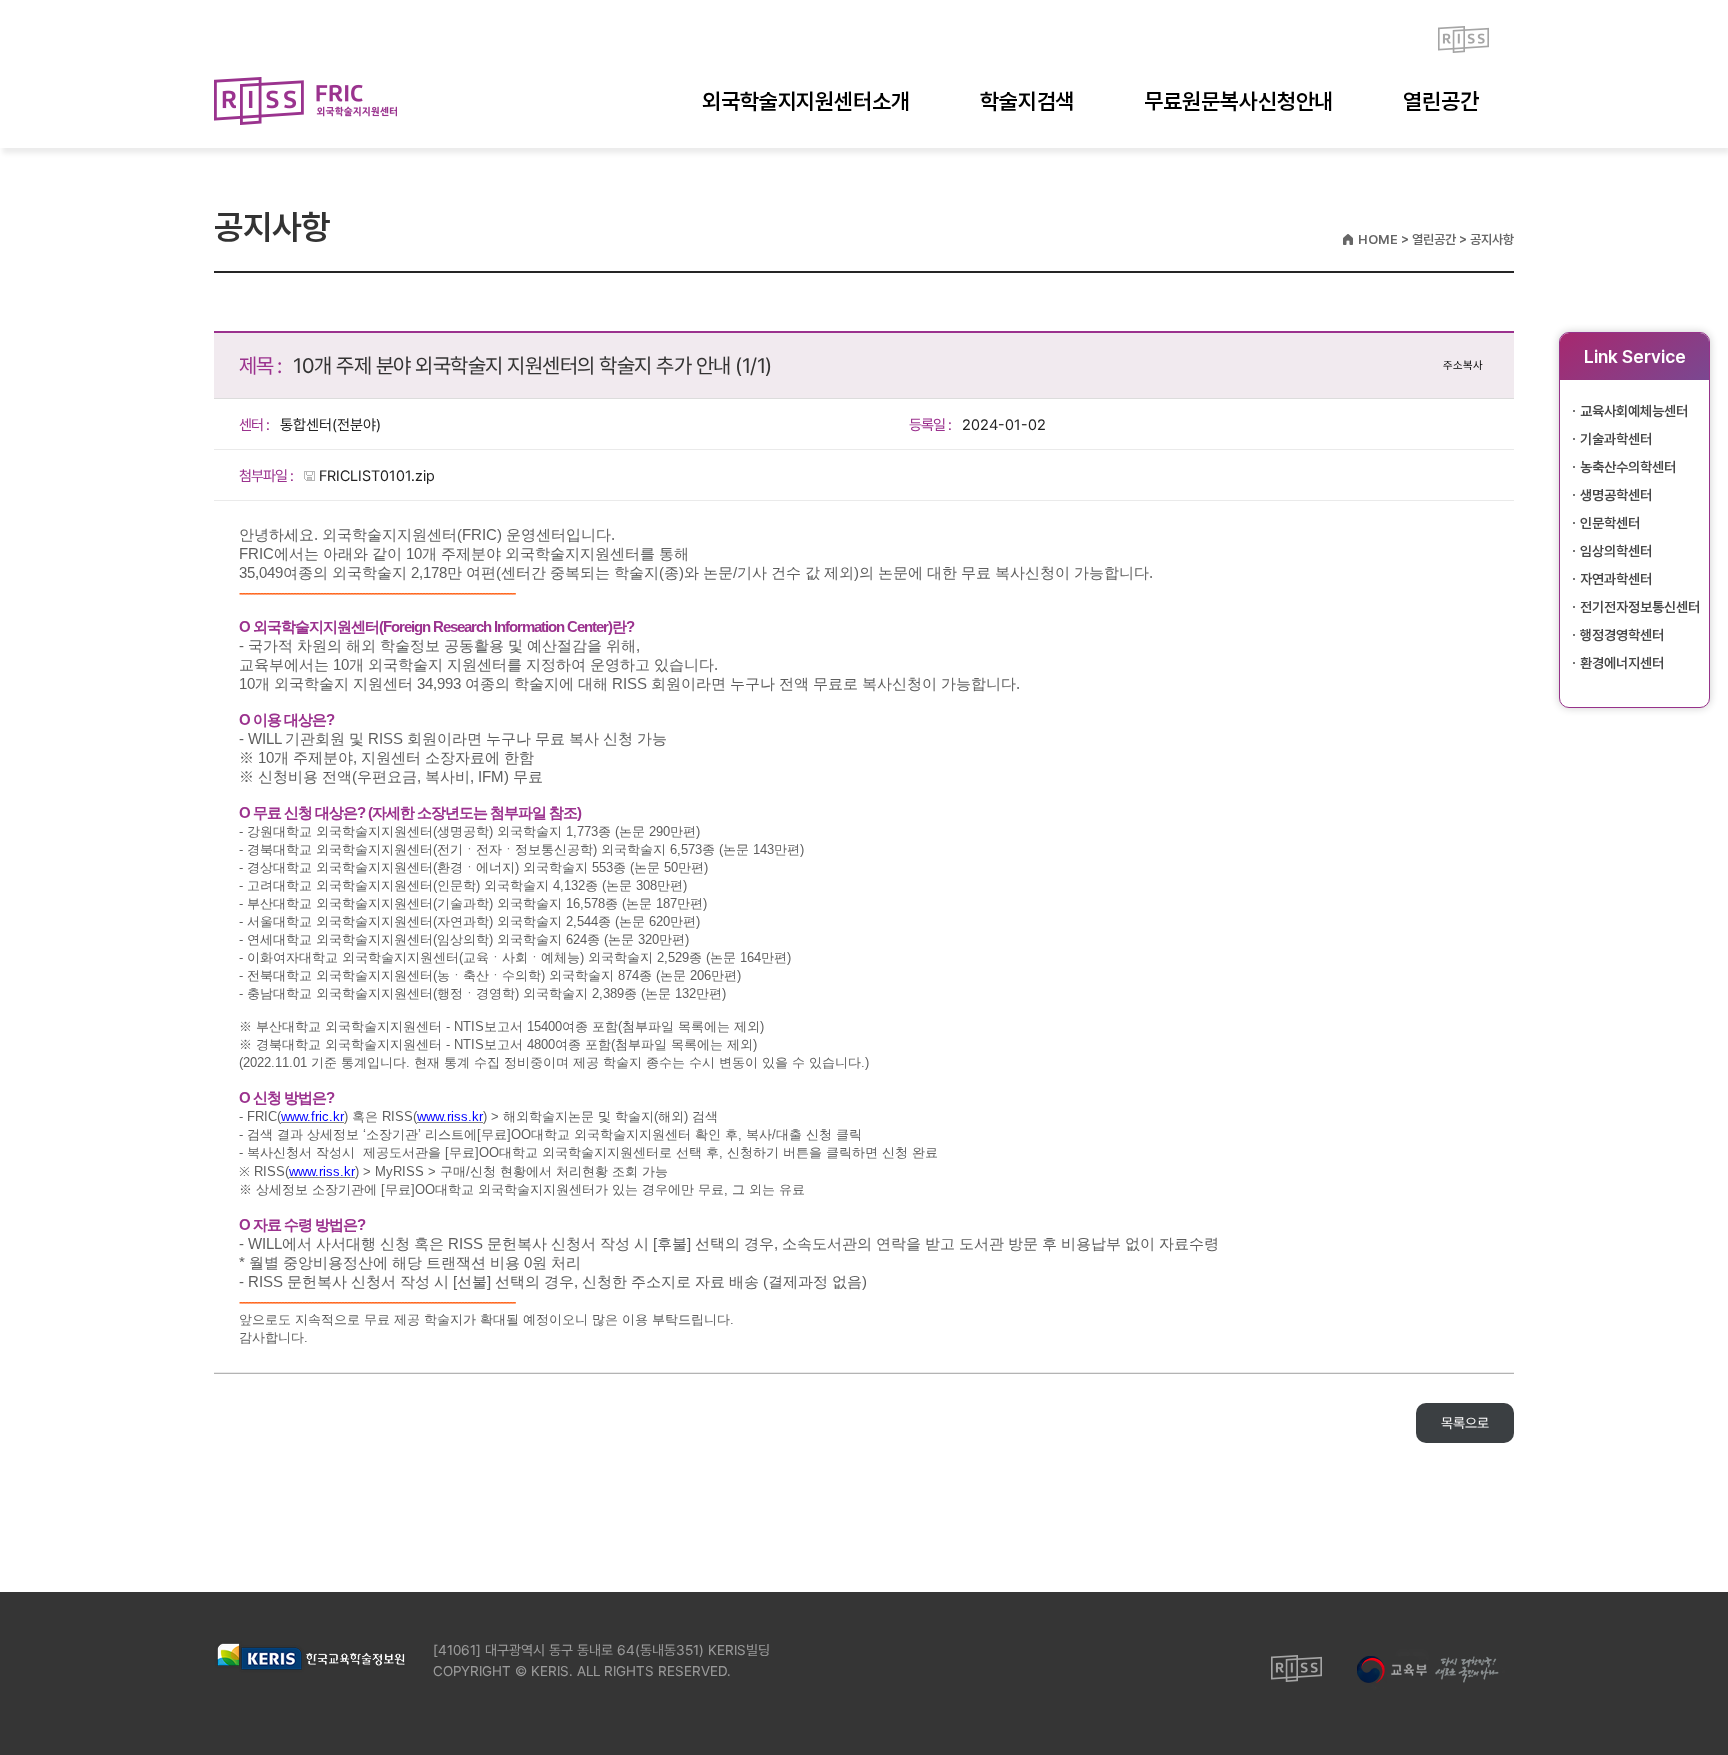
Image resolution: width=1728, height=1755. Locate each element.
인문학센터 (1610, 523)
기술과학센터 (1616, 439)
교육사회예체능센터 (1634, 411)
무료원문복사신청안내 (1238, 101)
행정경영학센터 (1622, 635)
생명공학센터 (1616, 495)
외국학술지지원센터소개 (806, 101)
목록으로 (1465, 1423)
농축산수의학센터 (1628, 467)
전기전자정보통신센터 (1640, 607)
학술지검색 (1027, 101)
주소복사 (1463, 365)
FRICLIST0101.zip (377, 476)
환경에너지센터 (1622, 663)
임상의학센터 (1616, 551)
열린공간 (1441, 101)
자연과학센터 (1616, 579)
